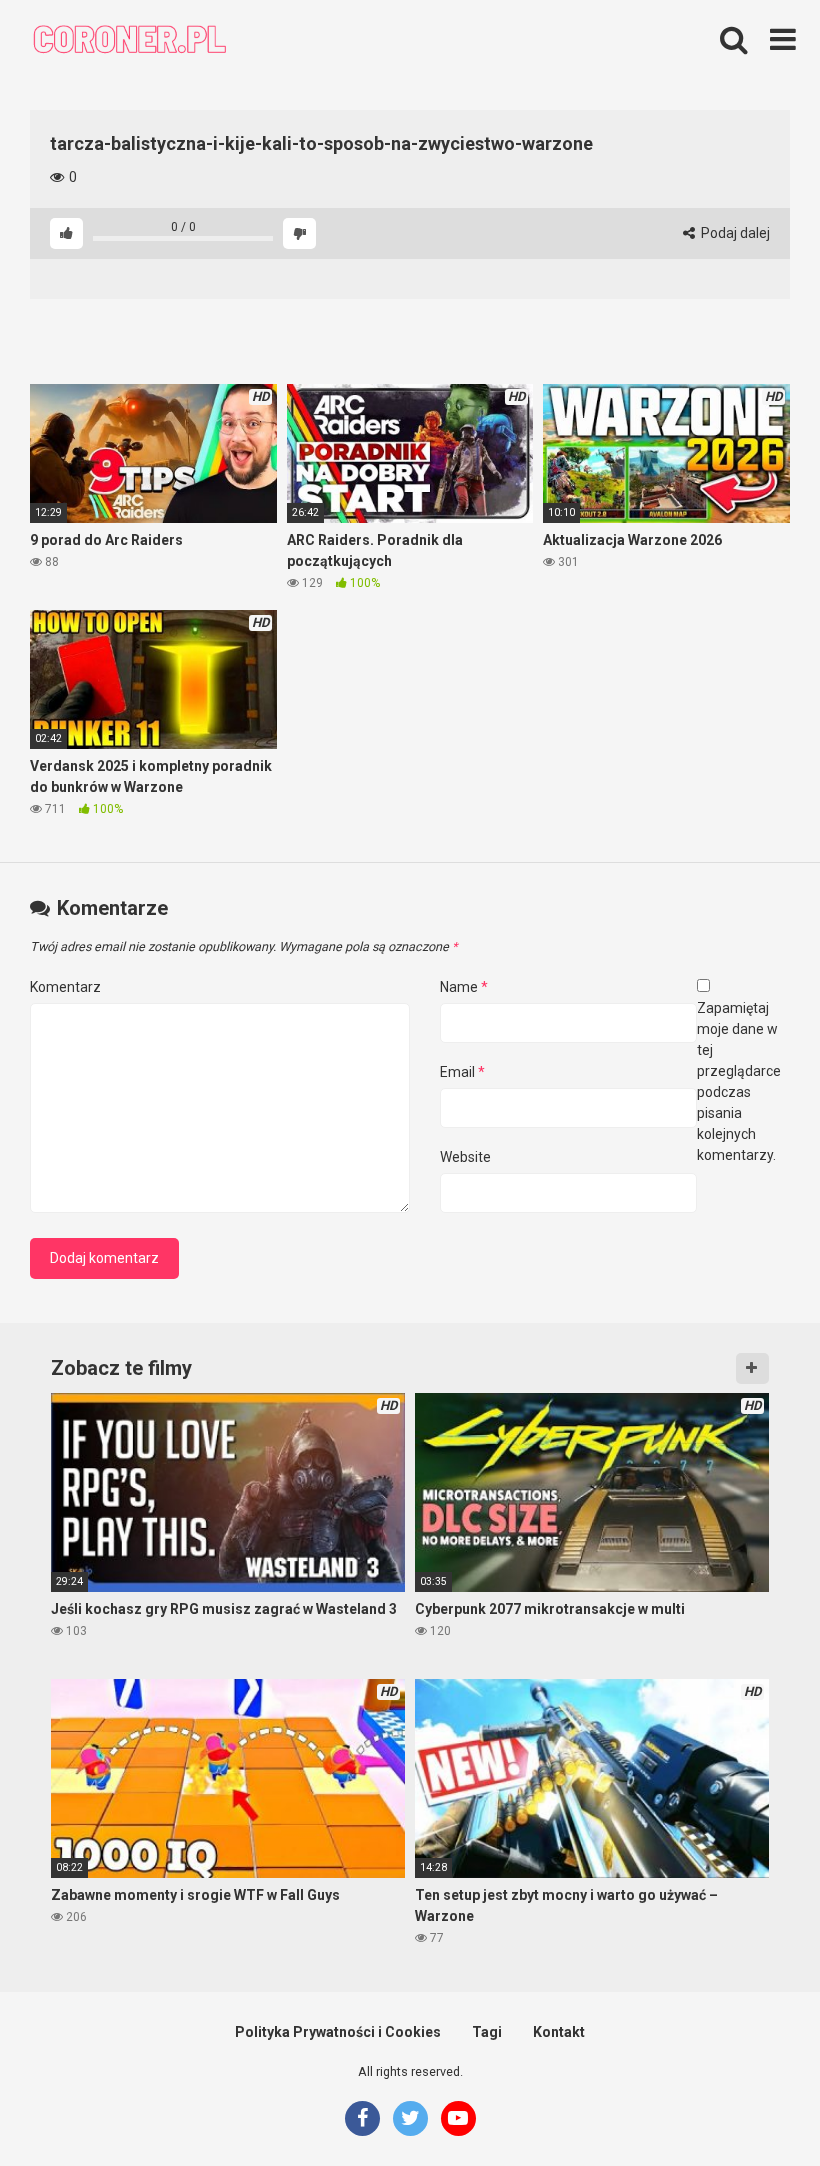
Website (465, 1157)
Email (462, 1072)
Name (464, 987)
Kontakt (559, 2032)
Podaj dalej (734, 233)
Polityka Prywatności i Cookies (338, 2032)
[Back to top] (753, 2105)
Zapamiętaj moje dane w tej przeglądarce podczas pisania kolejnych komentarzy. (739, 1081)
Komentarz (65, 987)
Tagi (487, 2032)
